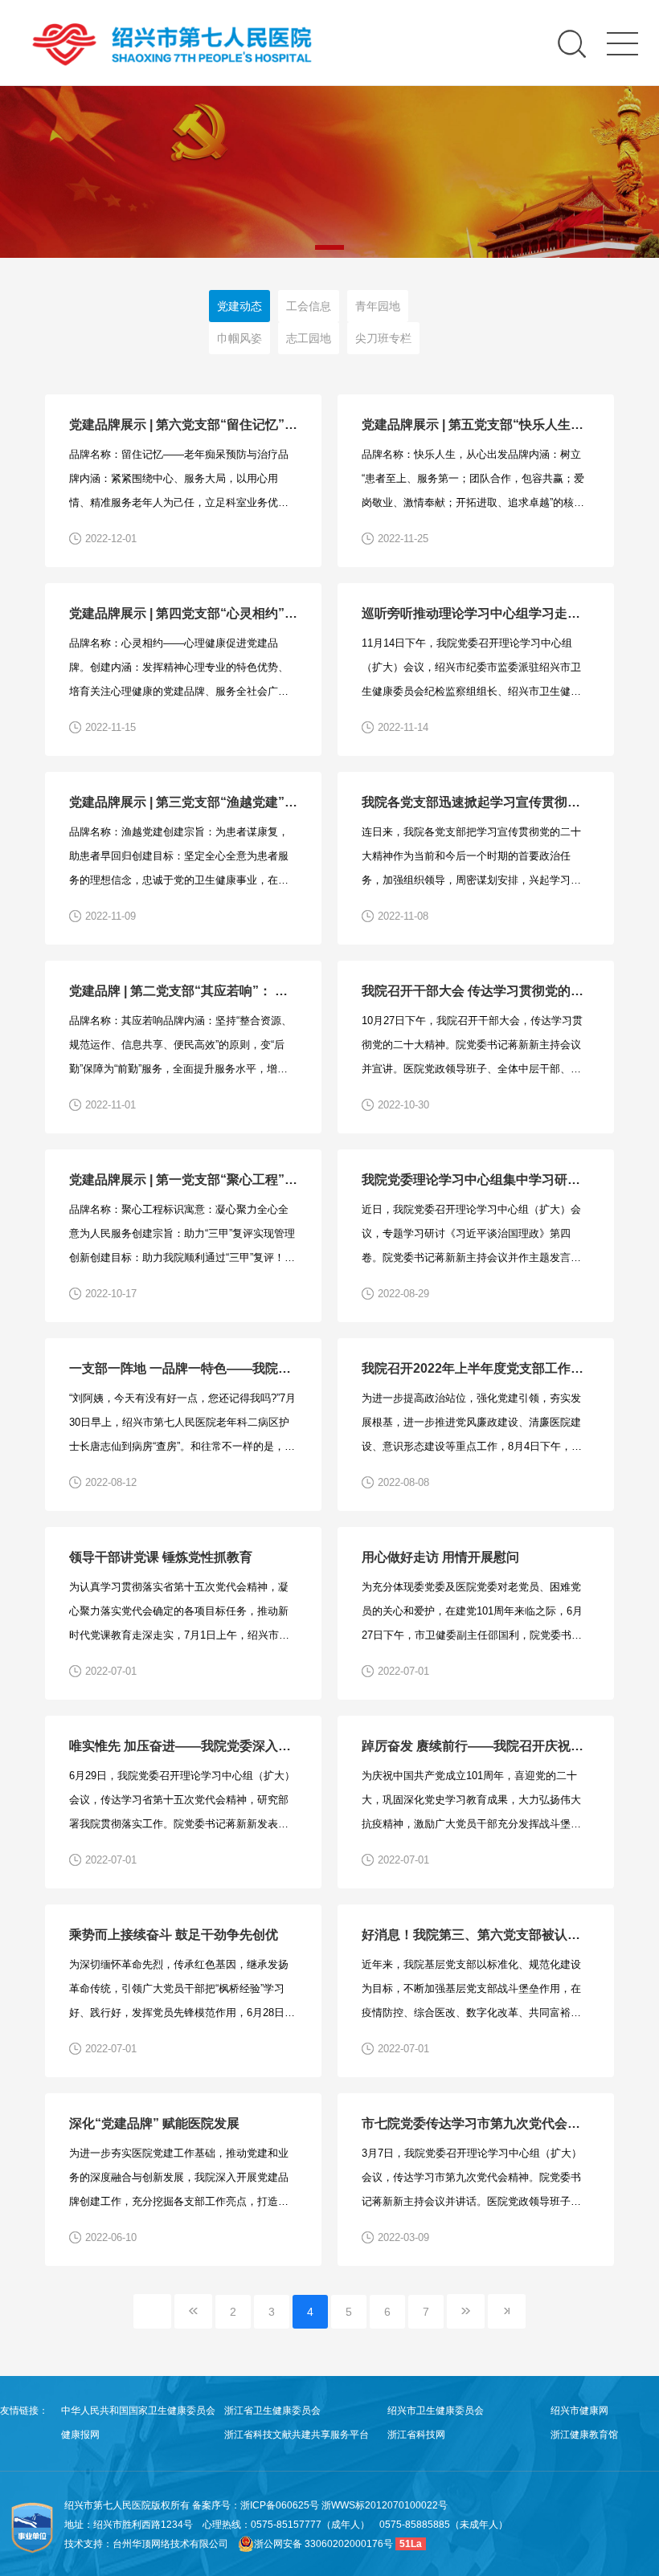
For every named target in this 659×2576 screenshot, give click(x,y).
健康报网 (80, 2435)
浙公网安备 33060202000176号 (323, 2544)
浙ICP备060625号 (281, 2505)
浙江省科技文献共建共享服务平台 (297, 2435)
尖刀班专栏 (383, 338)
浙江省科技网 (416, 2435)
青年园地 (378, 306)
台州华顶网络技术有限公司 (170, 2544)
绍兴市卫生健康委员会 (436, 2411)
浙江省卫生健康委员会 (272, 2411)
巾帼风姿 (239, 338)
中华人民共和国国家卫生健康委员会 (138, 2411)
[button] (329, 247)
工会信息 (309, 306)
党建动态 (239, 306)
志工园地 (309, 338)
